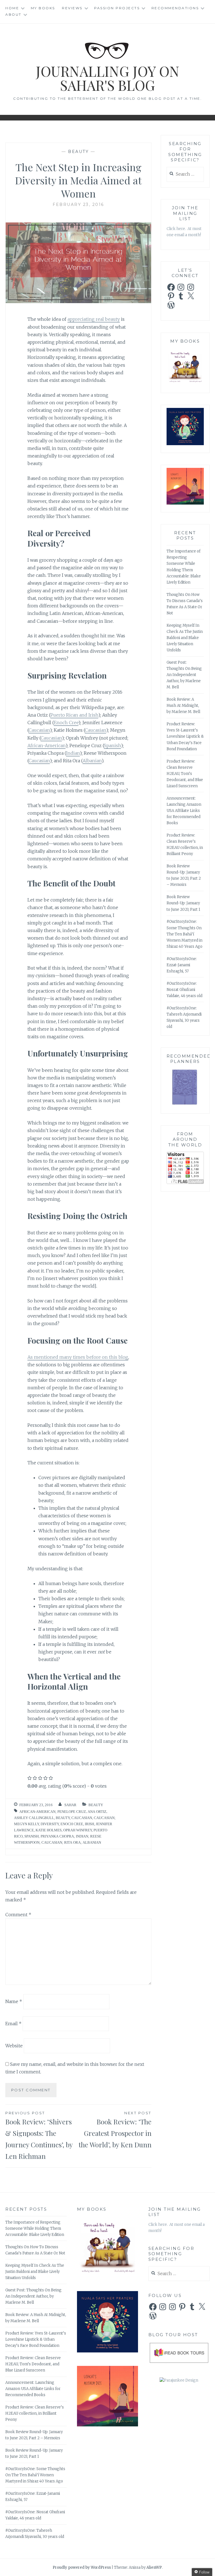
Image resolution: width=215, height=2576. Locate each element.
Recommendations (175, 8)
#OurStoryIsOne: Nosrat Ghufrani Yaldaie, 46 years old (184, 990)
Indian (73, 753)
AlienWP (154, 2567)
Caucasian (39, 730)
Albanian (92, 761)
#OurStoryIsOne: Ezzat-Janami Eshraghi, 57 (182, 965)
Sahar (70, 1805)
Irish (89, 1824)
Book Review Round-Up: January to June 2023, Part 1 (183, 903)
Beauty (78, 152)
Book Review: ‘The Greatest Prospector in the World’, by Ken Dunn (115, 2130)
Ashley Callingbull (34, 1818)
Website (14, 2046)
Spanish (112, 745)
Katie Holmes (49, 1830)
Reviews (72, 8)
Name (14, 2001)
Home (12, 8)
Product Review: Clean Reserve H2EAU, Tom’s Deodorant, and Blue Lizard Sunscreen (185, 774)
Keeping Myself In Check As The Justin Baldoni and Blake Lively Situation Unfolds (185, 638)
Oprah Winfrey (78, 1830)
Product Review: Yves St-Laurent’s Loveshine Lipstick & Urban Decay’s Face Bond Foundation (185, 736)
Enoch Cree (66, 723)
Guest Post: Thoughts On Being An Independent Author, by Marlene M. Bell (184, 675)
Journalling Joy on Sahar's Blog (108, 78)
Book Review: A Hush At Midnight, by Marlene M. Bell (183, 706)
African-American (46, 745)
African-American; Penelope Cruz (53, 1812)
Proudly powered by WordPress (82, 2567)
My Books (43, 8)
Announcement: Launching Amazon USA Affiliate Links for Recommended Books (184, 811)
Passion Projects (117, 8)
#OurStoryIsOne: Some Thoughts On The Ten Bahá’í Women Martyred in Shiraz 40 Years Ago (184, 934)
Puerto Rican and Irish (74, 715)
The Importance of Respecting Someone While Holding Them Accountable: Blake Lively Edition (35, 2228)
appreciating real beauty (94, 319)
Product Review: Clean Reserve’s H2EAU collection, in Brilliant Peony (35, 2413)
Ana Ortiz (97, 1812)
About (13, 14)
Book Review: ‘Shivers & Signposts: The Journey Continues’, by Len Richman (39, 2135)
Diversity (50, 1824)
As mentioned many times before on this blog (78, 1357)
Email (13, 2024)
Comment (18, 1915)
